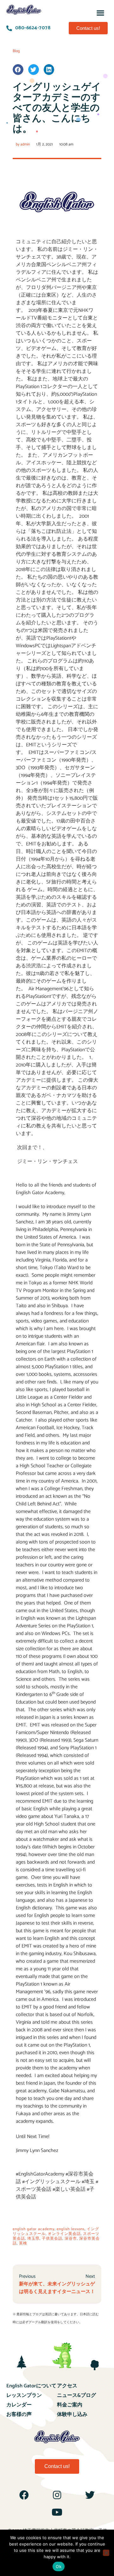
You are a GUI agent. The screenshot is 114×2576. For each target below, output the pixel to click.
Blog (16, 51)
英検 (23, 2243)
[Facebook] (24, 2495)
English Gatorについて (31, 2386)
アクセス (67, 2386)
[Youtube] (57, 2512)
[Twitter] (90, 2495)
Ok (59, 2566)
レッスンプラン (24, 2395)
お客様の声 (19, 2415)
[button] (101, 13)
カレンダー (19, 2405)
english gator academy (34, 2229)
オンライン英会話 (64, 2234)
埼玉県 (33, 2239)
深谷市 (71, 2239)
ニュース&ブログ (76, 2395)
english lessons (71, 2229)
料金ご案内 (70, 2405)
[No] (106, 2553)
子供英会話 (52, 2239)
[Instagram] (57, 2495)
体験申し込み (72, 2415)
